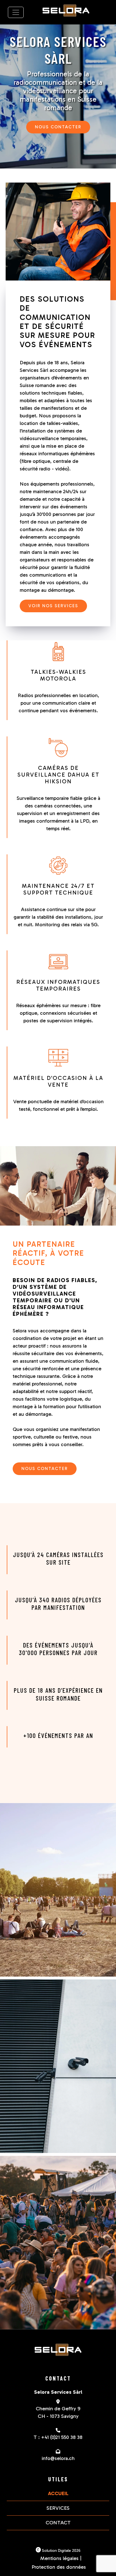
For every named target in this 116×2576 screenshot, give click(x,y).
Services (58, 2508)
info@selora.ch (58, 2458)
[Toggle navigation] (16, 12)
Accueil (58, 2493)
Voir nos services (53, 606)
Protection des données (59, 2567)
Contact (58, 2523)
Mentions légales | (61, 2558)
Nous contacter (58, 127)
